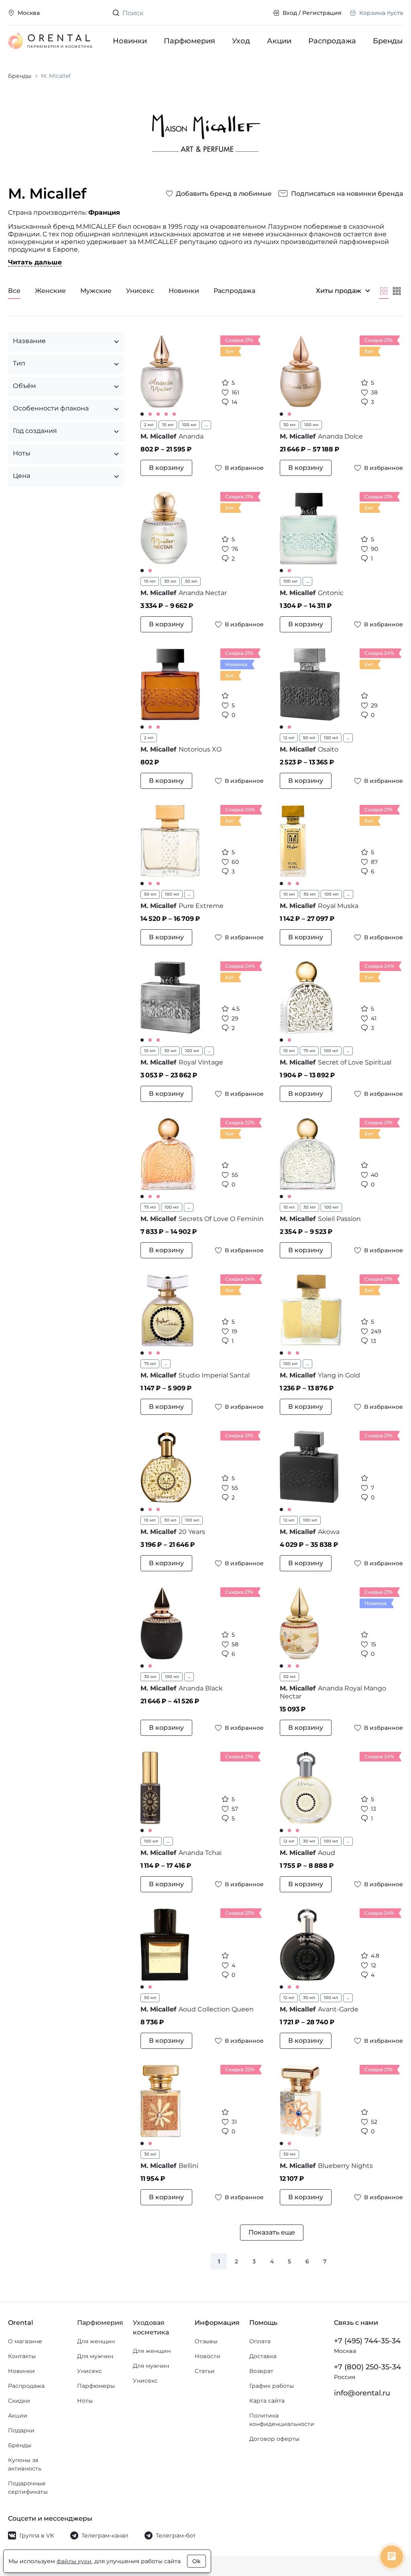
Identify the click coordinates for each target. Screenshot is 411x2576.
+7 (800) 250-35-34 (361, 2375)
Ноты (83, 2409)
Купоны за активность (25, 2472)
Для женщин (94, 2349)
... (206, 425)
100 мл (189, 425)
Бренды (388, 41)
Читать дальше (35, 262)
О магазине (25, 2349)
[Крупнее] (384, 291)
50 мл (191, 581)
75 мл (306, 1051)
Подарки (21, 2438)
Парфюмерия (189, 41)
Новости (204, 2364)
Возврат (258, 2379)
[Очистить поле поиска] (260, 13)
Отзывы (202, 2349)
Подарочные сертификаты (28, 2496)
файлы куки (74, 2561)
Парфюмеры (94, 2394)
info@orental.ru (356, 2401)
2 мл (149, 425)
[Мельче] (397, 291)
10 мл (168, 425)
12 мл (286, 738)
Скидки (19, 2409)
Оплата (256, 2349)
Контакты (22, 2364)
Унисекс (87, 2379)
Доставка (259, 2364)
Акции (279, 41)
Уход (241, 41)
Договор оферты (271, 2447)
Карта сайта (263, 2409)
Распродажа (332, 41)
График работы (268, 2394)
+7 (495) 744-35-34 (361, 2349)
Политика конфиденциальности (278, 2428)
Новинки (130, 41)
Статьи (201, 2379)
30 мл (287, 425)
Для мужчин (93, 2364)
